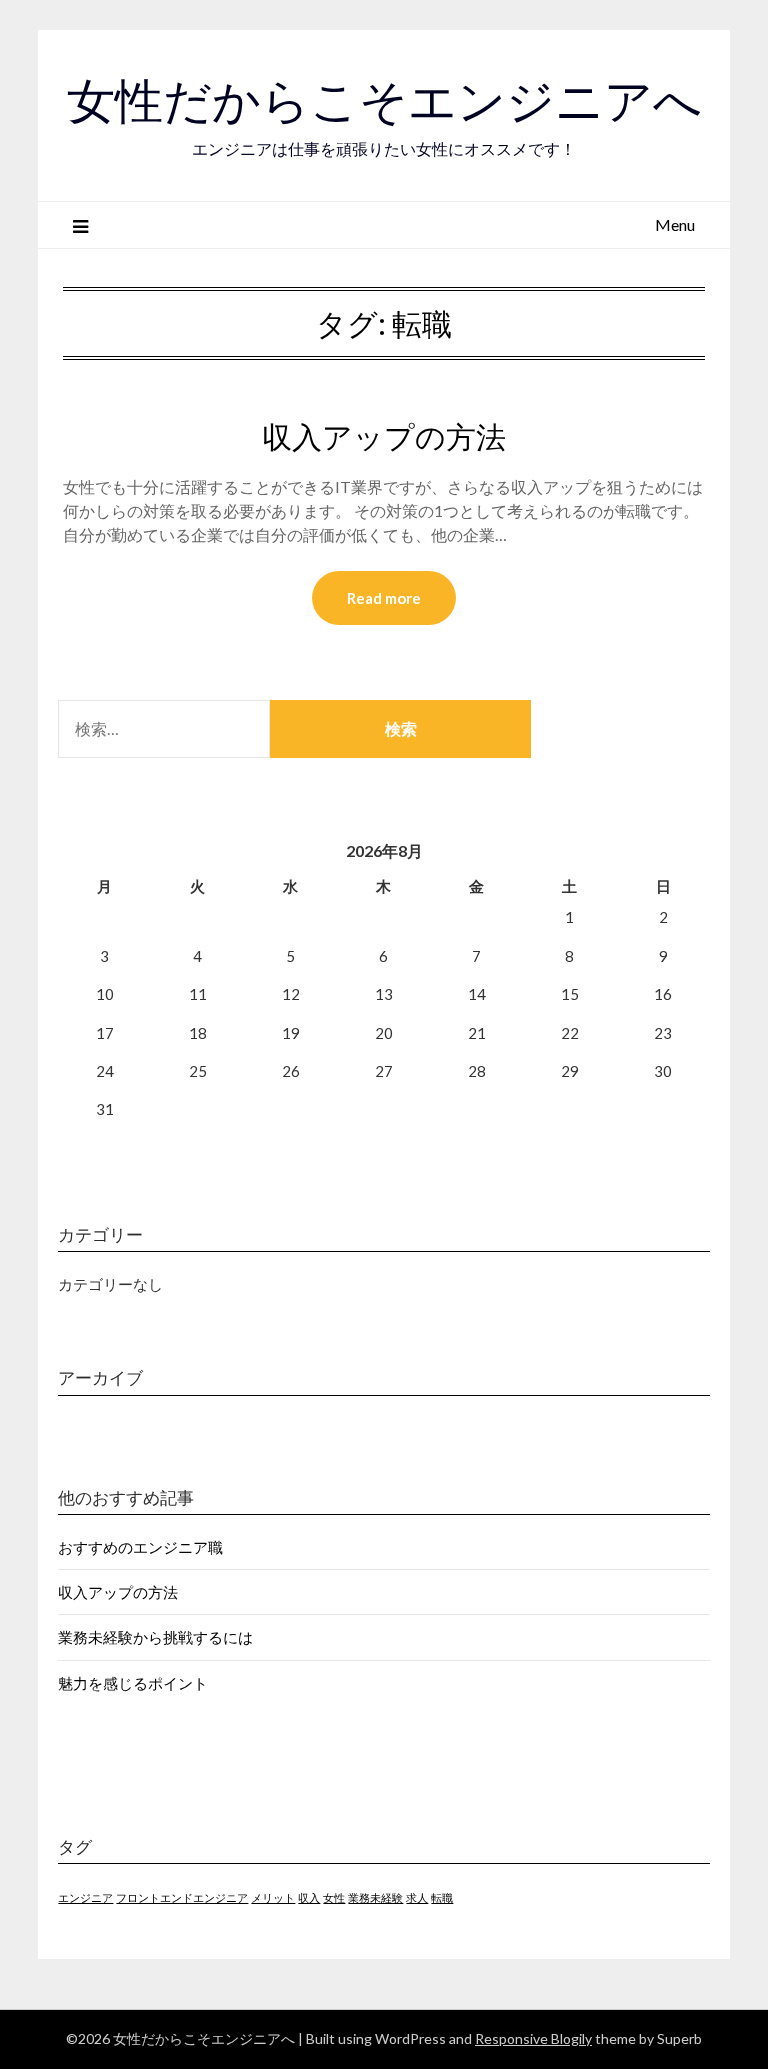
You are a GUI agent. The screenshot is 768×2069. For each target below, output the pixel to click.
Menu (675, 224)
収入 (309, 1897)
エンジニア (85, 1897)
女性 (334, 1897)
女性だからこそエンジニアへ (384, 101)
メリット (273, 1897)
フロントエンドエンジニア (182, 1897)
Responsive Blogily (533, 2038)
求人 (417, 1897)
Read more (384, 598)
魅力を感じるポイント (133, 1683)
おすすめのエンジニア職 (140, 1547)
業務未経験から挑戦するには (155, 1637)
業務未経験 (375, 1897)
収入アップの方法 (384, 437)
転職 (442, 1897)
